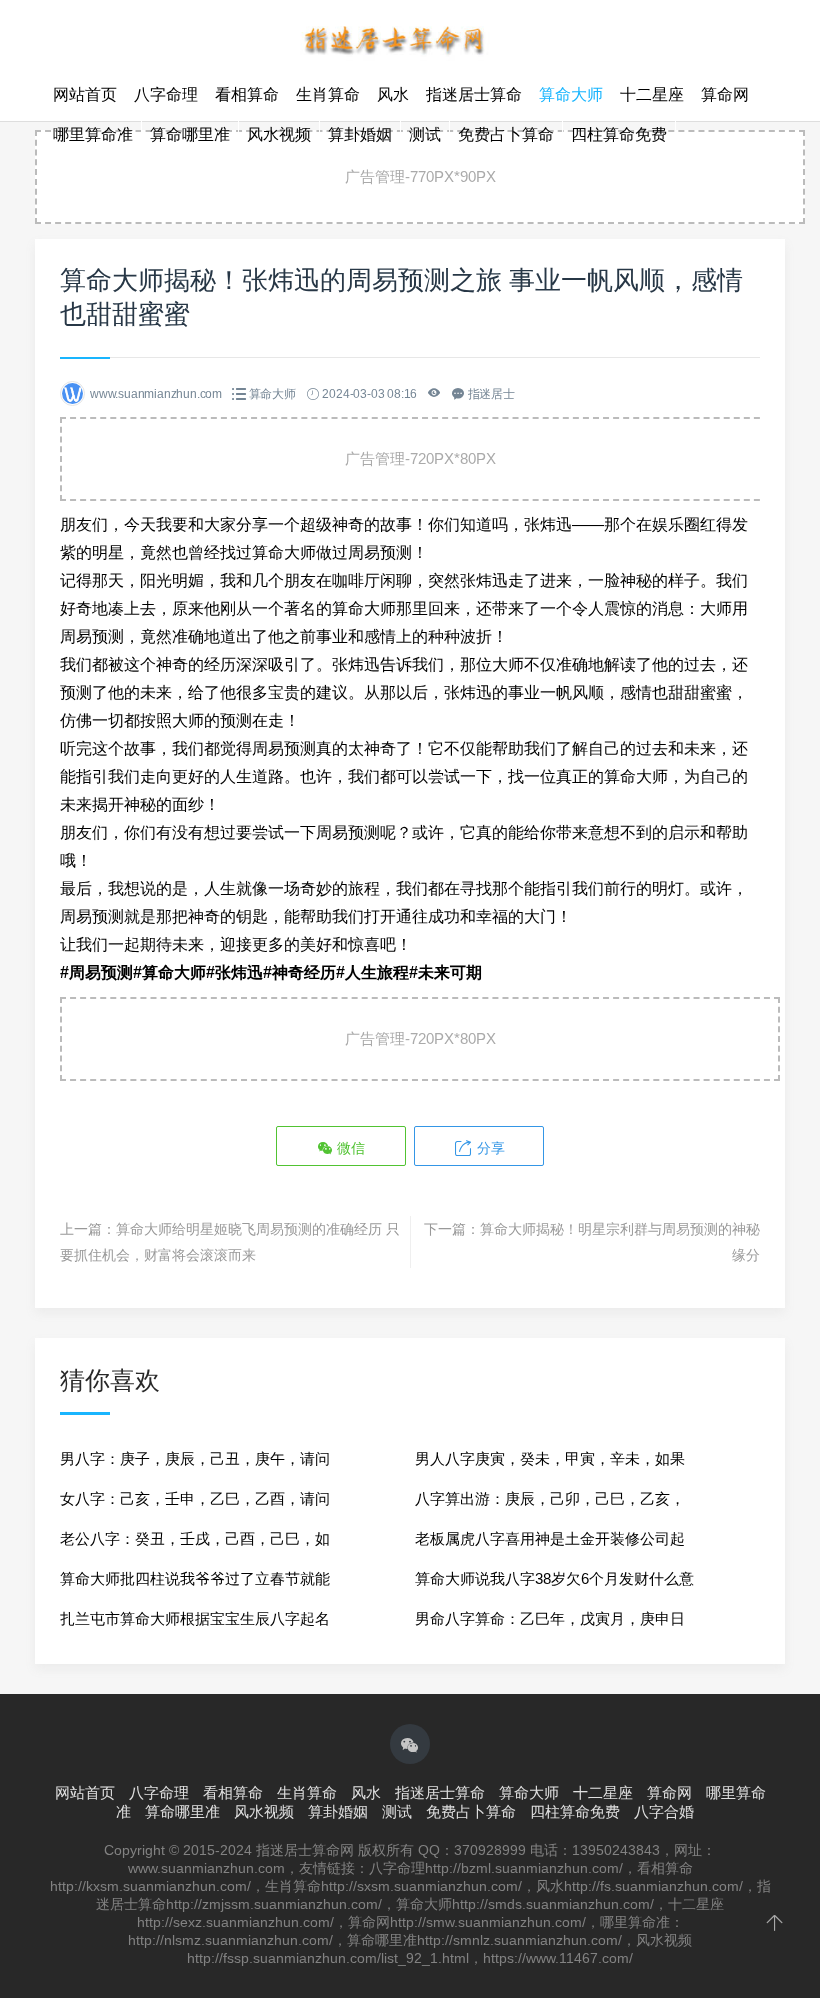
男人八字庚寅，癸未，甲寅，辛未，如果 (550, 1458)
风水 (393, 94)
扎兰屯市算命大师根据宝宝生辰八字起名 (195, 1618)
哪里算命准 (93, 134)
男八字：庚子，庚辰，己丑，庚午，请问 (195, 1458)
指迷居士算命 (474, 94)
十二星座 (652, 94)
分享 (489, 1148)
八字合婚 (664, 1811)
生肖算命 (328, 94)
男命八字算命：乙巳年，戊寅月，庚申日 (550, 1618)
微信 (349, 1148)
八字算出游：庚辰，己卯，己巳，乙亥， (550, 1498)
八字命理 (166, 94)
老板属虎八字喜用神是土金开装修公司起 (550, 1538)
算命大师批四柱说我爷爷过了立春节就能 (195, 1578)
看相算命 (247, 94)
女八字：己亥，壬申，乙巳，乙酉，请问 (195, 1498)
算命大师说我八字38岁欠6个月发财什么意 (554, 1578)
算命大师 (571, 94)
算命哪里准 (190, 134)
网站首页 (85, 94)
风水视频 (279, 134)
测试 (425, 134)
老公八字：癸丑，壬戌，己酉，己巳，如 (195, 1538)
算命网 (725, 94)
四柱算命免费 (619, 134)
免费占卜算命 (506, 134)
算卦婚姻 (360, 134)
